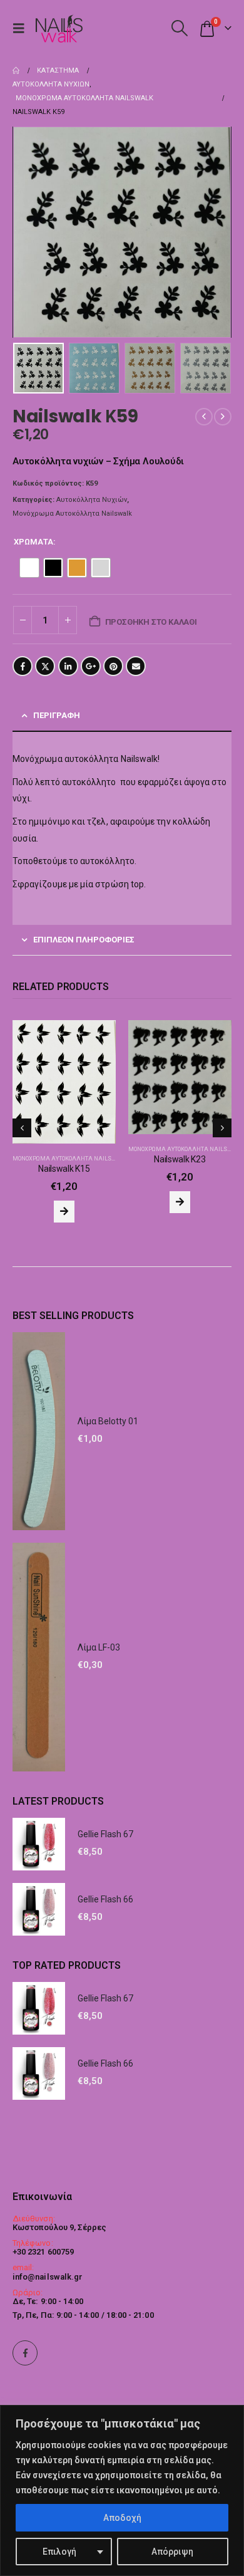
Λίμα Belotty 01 (108, 1412)
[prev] (204, 417)
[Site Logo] (59, 29)
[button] (22, 28)
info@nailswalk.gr (48, 2277)
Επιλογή (59, 2552)
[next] (223, 417)
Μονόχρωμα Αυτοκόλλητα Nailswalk (72, 514)
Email (136, 666)
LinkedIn (68, 666)
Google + (91, 666)
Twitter (45, 666)
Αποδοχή (122, 2518)
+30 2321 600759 (43, 2252)
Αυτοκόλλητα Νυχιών (92, 500)
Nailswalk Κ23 (64, 1159)
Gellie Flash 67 (105, 1825)
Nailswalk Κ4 (180, 1125)
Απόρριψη (172, 2552)
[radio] (29, 568)
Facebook (23, 666)
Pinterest (113, 666)
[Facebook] (25, 2353)
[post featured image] (64, 1077)
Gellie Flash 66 (105, 1890)
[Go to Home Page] (16, 71)
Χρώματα (33, 542)
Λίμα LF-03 (99, 1637)
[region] (122, 2490)
